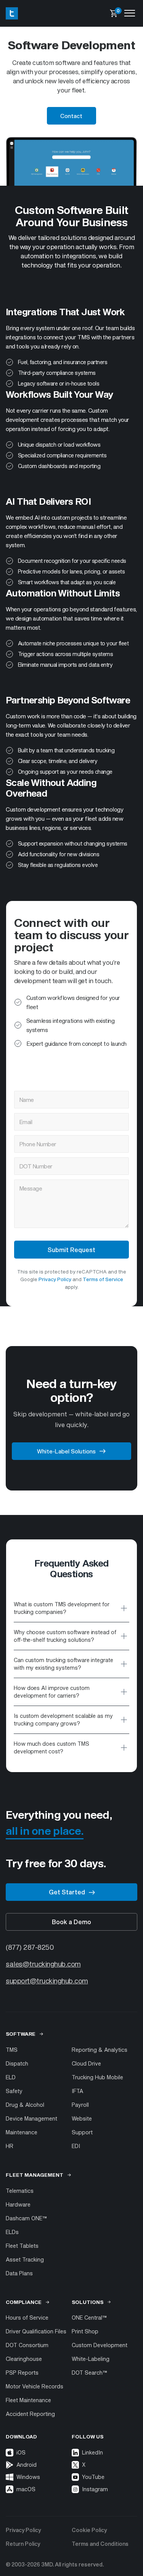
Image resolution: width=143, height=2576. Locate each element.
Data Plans (19, 2273)
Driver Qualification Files (36, 2331)
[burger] (130, 13)
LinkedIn (77, 2453)
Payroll (80, 2105)
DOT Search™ (89, 2373)
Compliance (24, 2302)
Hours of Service (27, 2318)
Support (82, 2132)
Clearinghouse (24, 2359)
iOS (21, 2452)
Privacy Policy (55, 1279)
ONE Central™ (89, 2318)
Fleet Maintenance (28, 2400)
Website (82, 2118)
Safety (14, 2091)
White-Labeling (91, 2359)
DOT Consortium (27, 2345)
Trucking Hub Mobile (97, 2077)
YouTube (77, 2477)
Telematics (20, 2191)
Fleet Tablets (22, 2246)
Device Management (31, 2118)
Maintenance (22, 2132)
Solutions (88, 2302)
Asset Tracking (25, 2259)
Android (27, 2465)
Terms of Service (103, 1279)
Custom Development (100, 2345)
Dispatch (17, 2063)
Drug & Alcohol (25, 2105)
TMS (12, 2050)
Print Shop (85, 2331)
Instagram (77, 2489)
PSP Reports (22, 2373)
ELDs (12, 2232)
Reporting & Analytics (100, 2050)
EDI (76, 2146)
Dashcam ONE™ (26, 2218)
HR (10, 2146)
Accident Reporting (30, 2414)
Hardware (18, 2204)
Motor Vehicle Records (35, 2386)
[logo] (12, 13)
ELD (11, 2077)
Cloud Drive (86, 2063)
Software (21, 2034)
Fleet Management (35, 2175)
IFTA (77, 2091)
